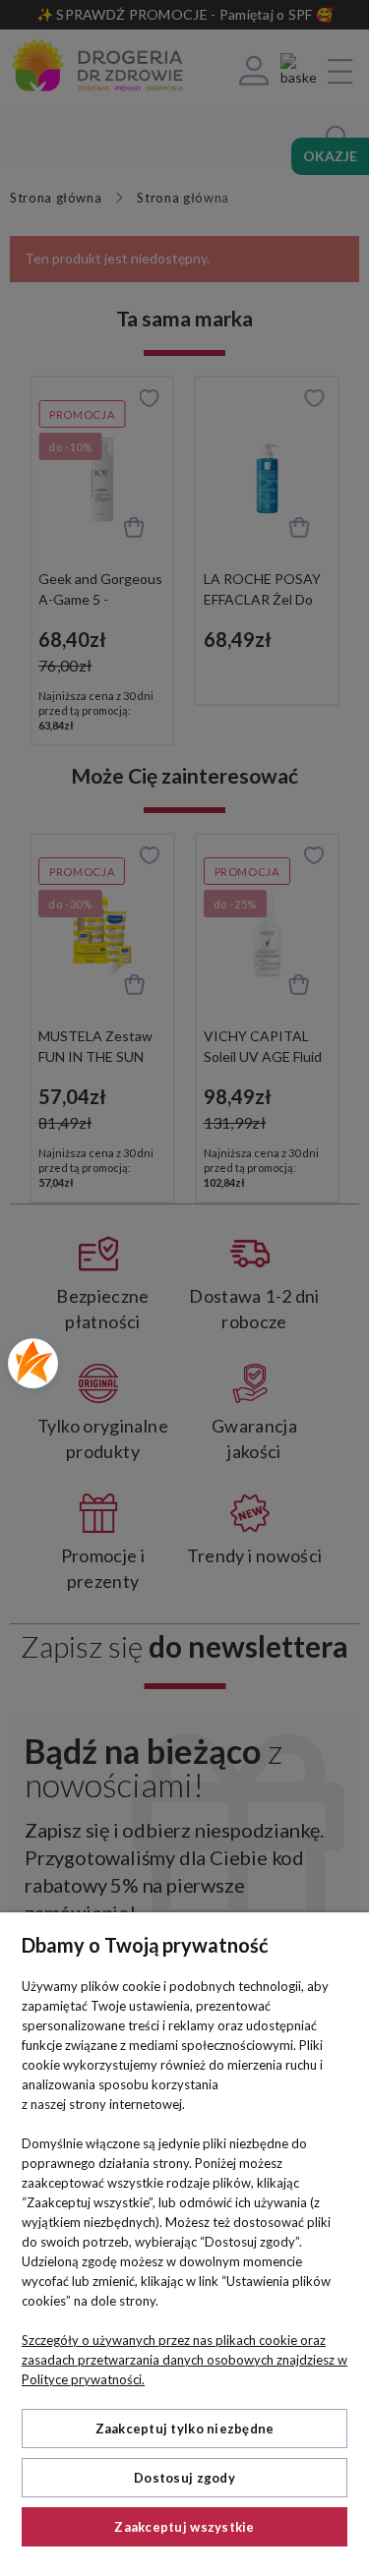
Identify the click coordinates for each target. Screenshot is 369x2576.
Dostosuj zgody (184, 2478)
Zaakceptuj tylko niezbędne (185, 2429)
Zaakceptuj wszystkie (184, 2527)
